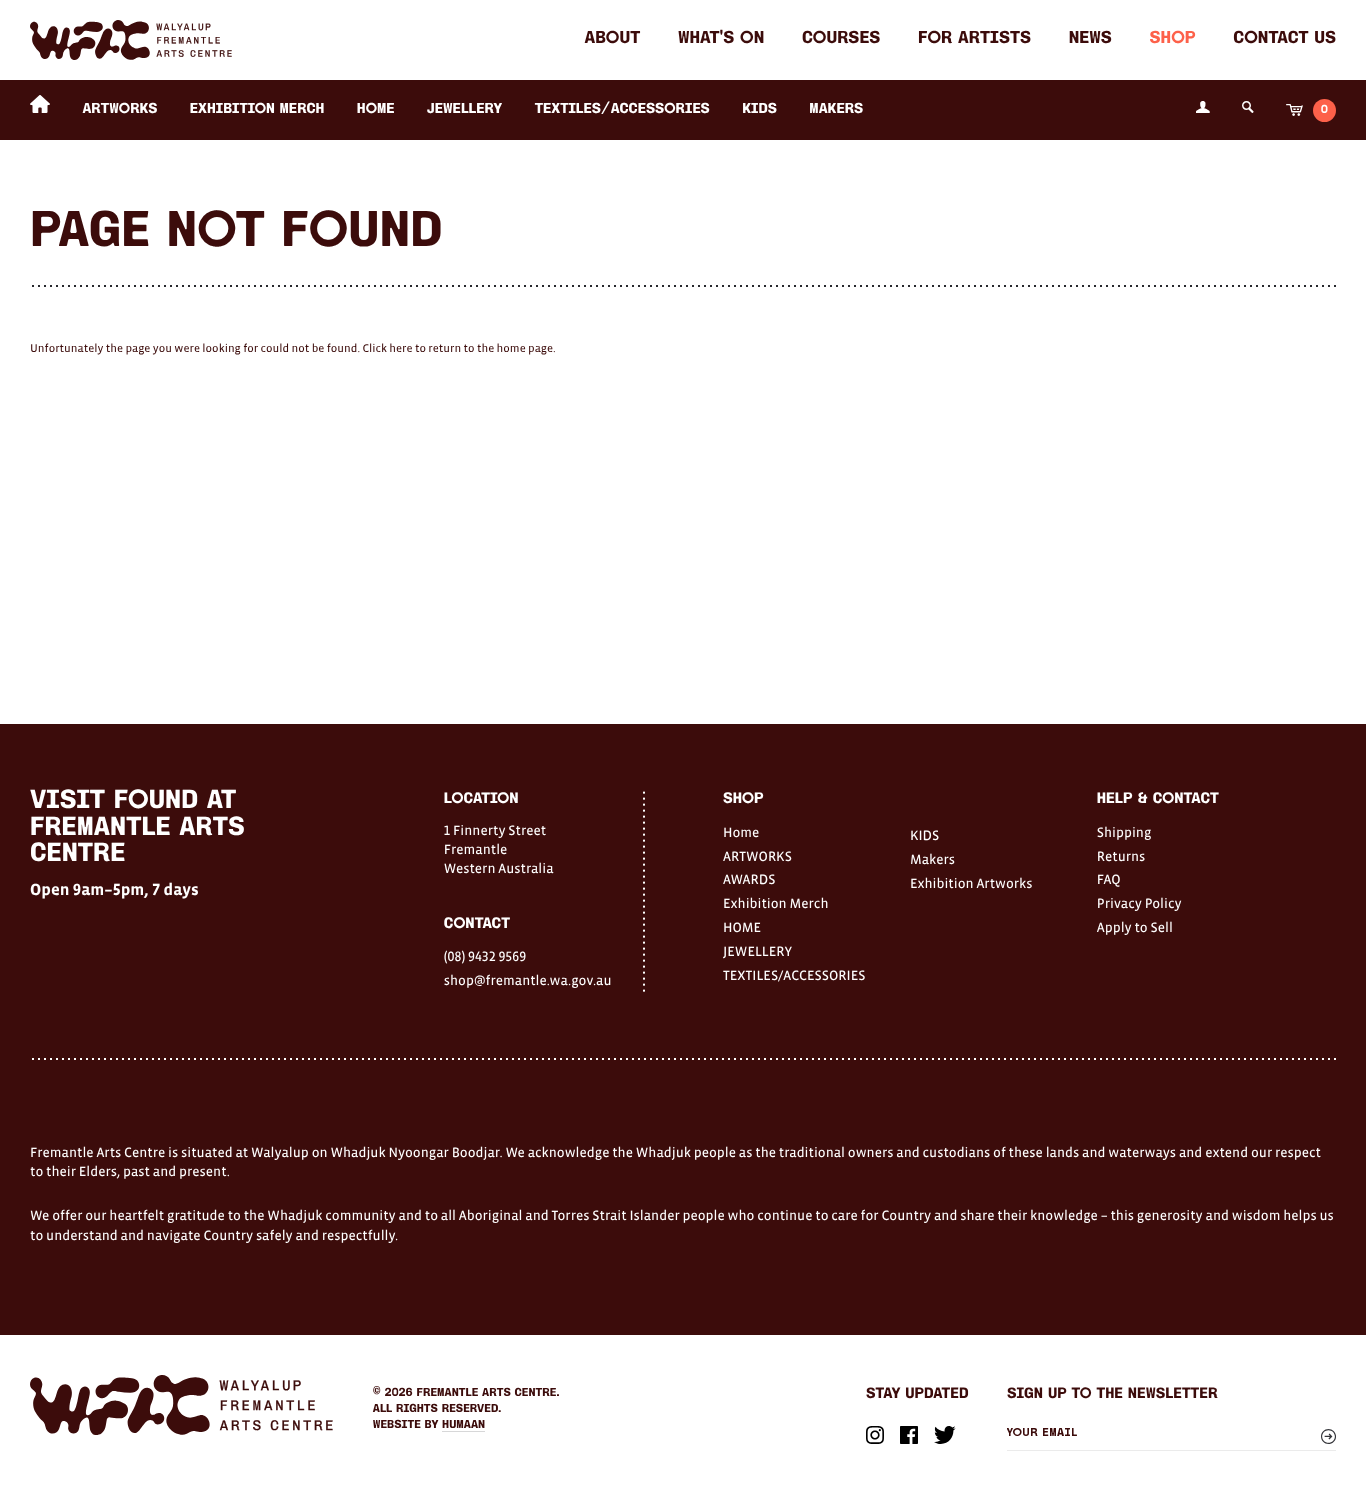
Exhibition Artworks (971, 883)
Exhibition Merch (257, 109)
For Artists (974, 39)
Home (741, 832)
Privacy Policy (1139, 903)
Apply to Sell (1135, 927)
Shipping (1124, 832)
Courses (841, 39)
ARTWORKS (119, 109)
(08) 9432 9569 (485, 956)
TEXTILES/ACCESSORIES (622, 109)
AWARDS (749, 879)
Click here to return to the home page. (458, 349)
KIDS (759, 109)
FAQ (1109, 879)
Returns (1121, 856)
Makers (836, 109)
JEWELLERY (464, 109)
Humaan (463, 1425)
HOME (376, 109)
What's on (721, 39)
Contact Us (1284, 39)
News (1090, 39)
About (612, 39)
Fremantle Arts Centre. (488, 1393)
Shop (1173, 39)
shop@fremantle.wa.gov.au (528, 980)
